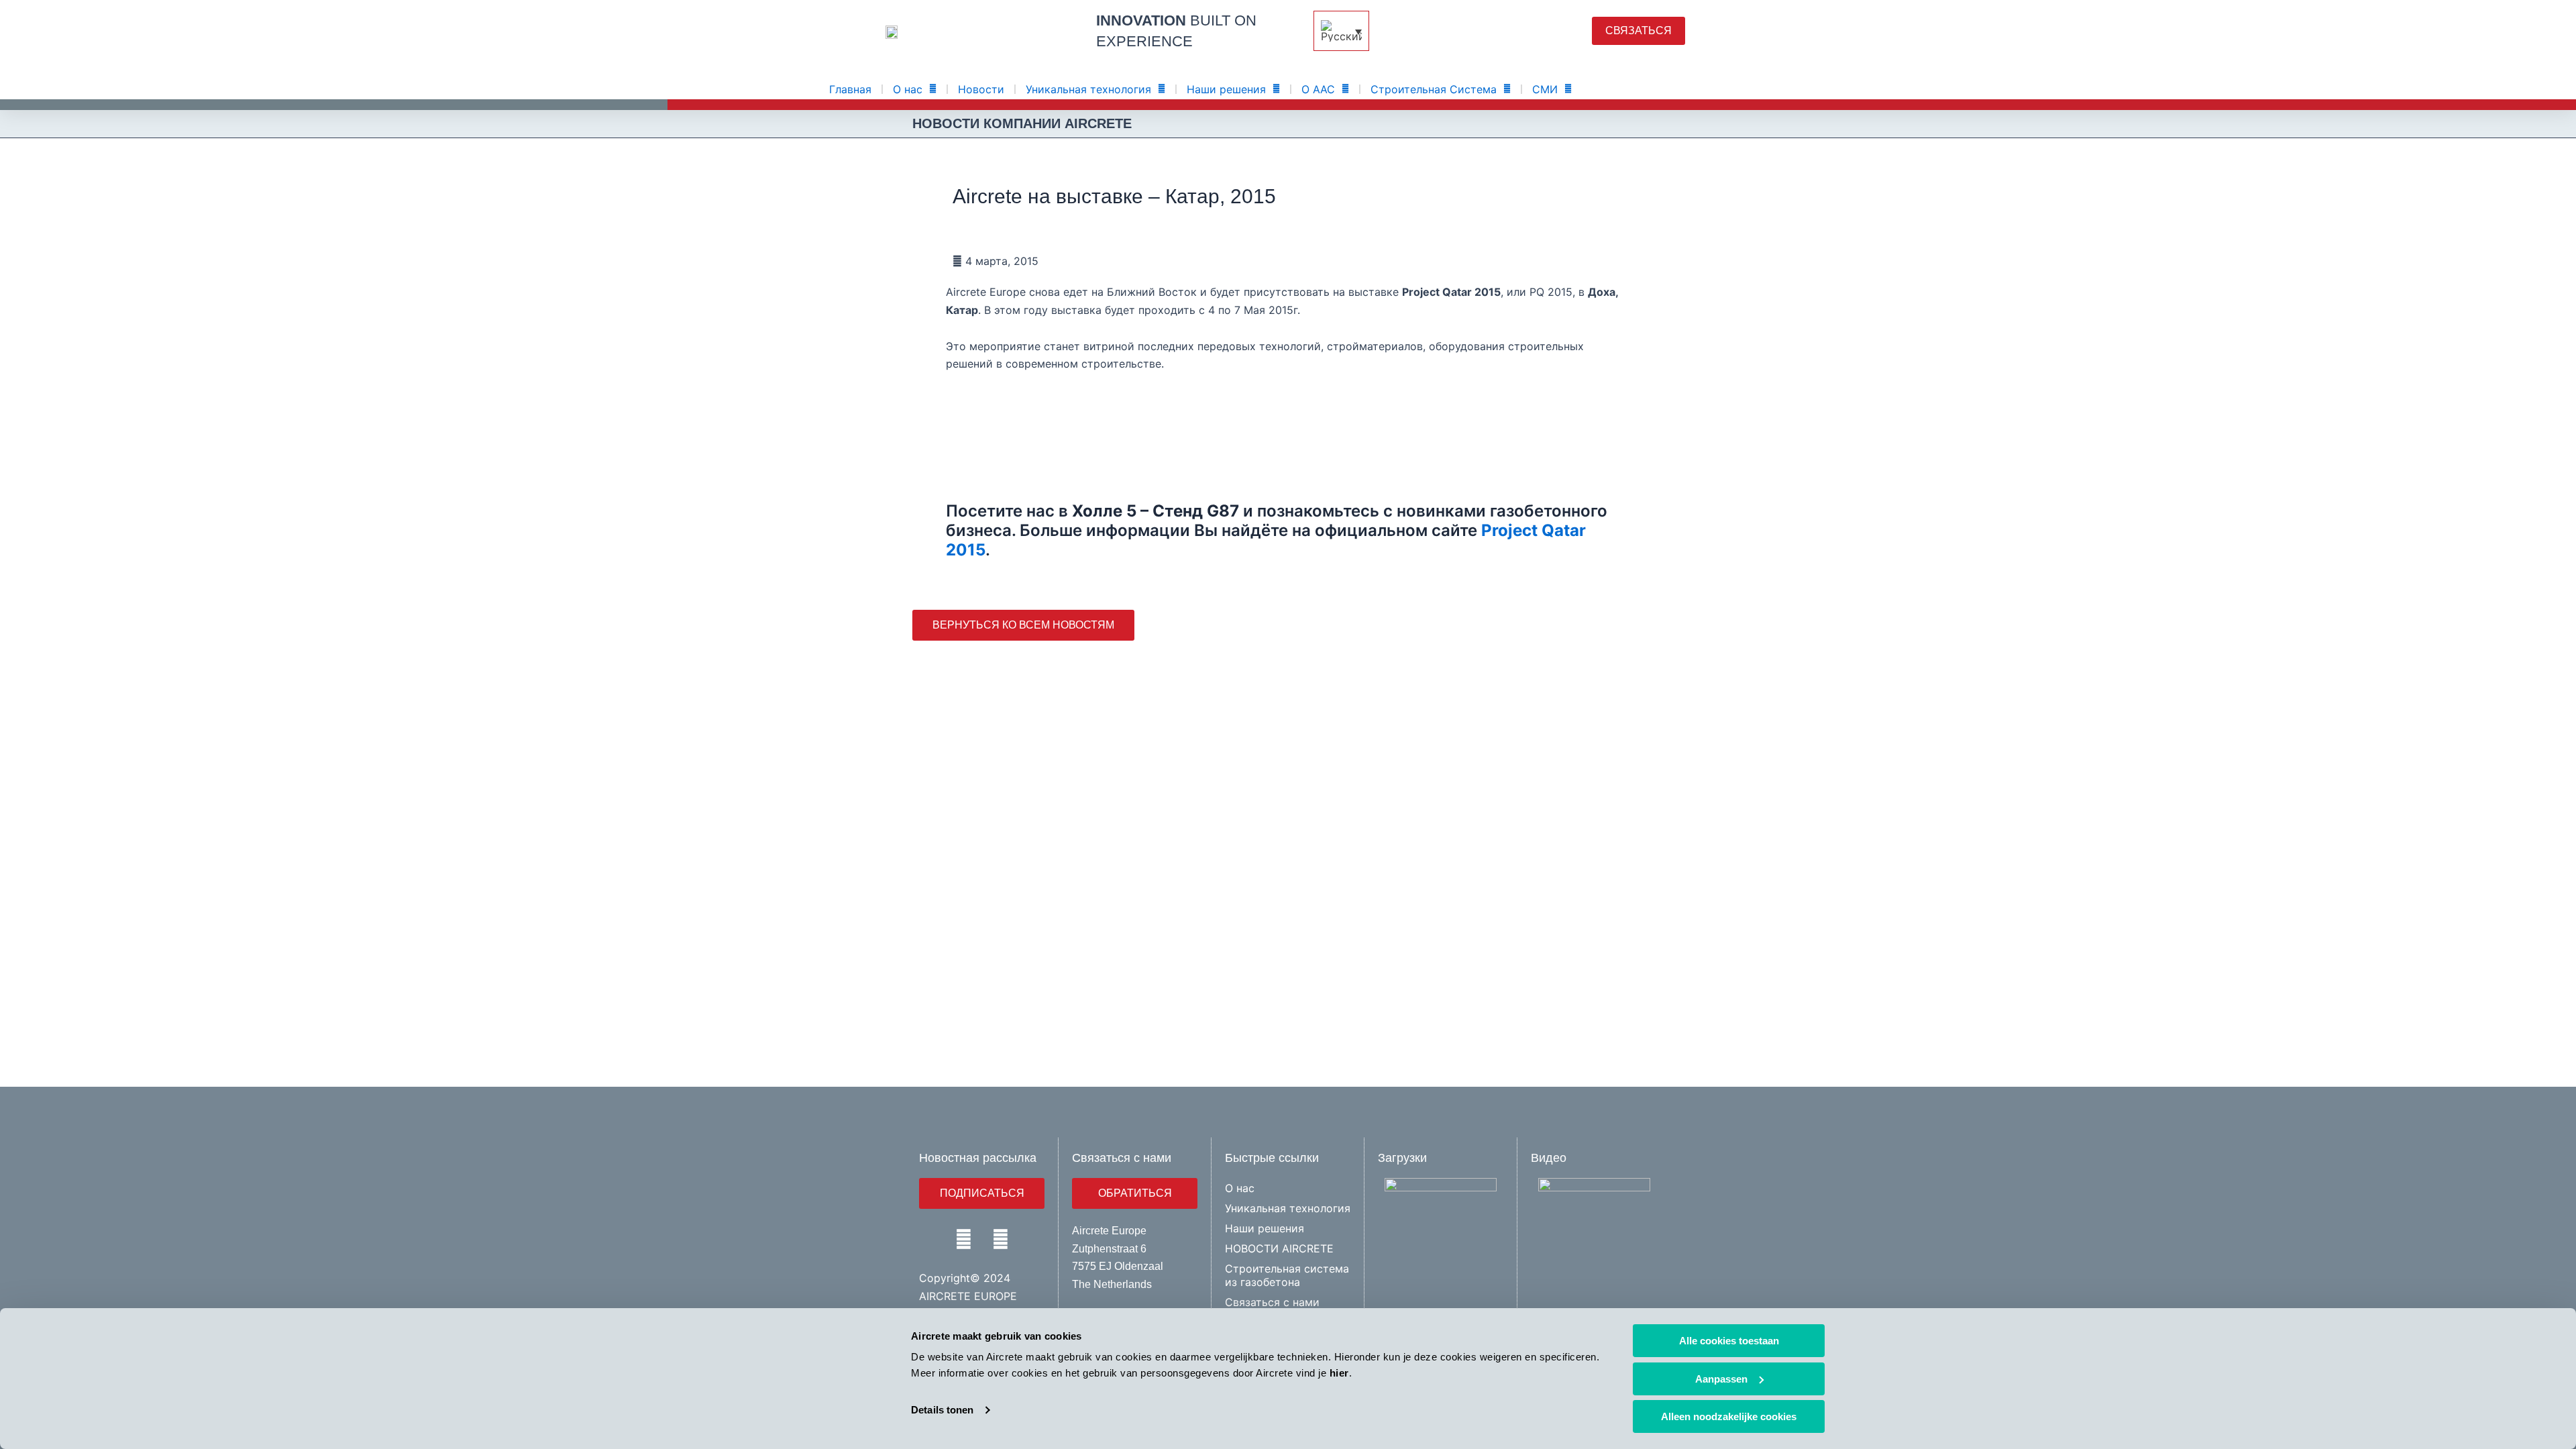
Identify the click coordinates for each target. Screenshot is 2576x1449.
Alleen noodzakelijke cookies (1729, 1416)
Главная (850, 89)
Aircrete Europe (1109, 1231)
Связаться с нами (1272, 1302)
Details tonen (942, 1410)
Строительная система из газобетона (1287, 1275)
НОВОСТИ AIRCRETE (1279, 1248)
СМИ (1545, 89)
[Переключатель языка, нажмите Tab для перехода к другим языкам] (1341, 31)
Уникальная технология (1088, 89)
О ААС (1318, 89)
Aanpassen (1721, 1379)
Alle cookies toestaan (1729, 1341)
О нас (908, 89)
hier (1339, 1373)
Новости (981, 89)
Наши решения (1226, 89)
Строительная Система (1434, 89)
